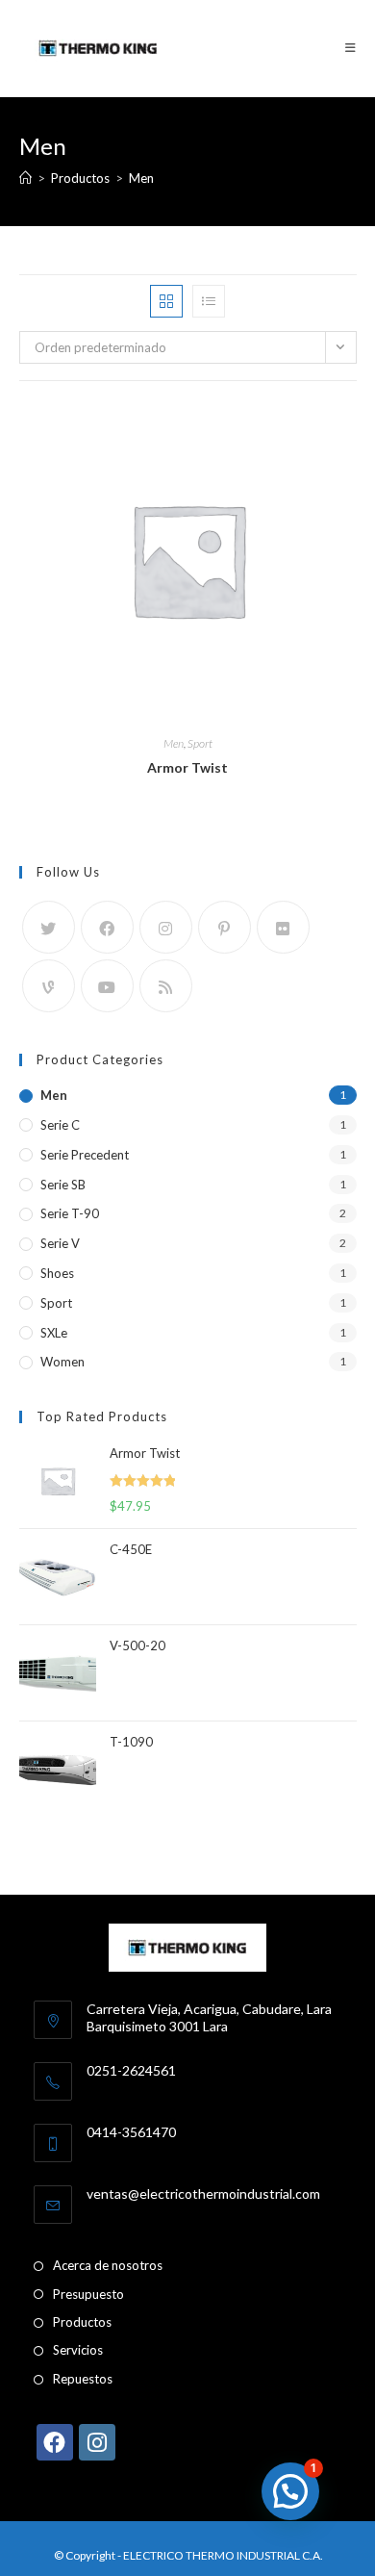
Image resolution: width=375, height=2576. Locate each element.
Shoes (57, 1273)
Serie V (60, 1243)
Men (141, 178)
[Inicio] (25, 178)
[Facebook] (107, 927)
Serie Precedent (85, 1155)
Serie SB (63, 1185)
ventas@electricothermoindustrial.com (203, 2193)
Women (62, 1362)
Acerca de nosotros (108, 2265)
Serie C (60, 1125)
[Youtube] (107, 986)
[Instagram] (166, 927)
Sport (200, 743)
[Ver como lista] (209, 301)
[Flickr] (283, 927)
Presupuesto (88, 2294)
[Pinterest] (225, 927)
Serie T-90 (70, 1213)
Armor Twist (187, 767)
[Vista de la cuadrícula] (166, 301)
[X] (49, 927)
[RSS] (166, 986)
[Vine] (49, 986)
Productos (82, 2322)
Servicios (78, 2350)
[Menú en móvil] (344, 48)
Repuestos (83, 2379)
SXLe (54, 1333)
